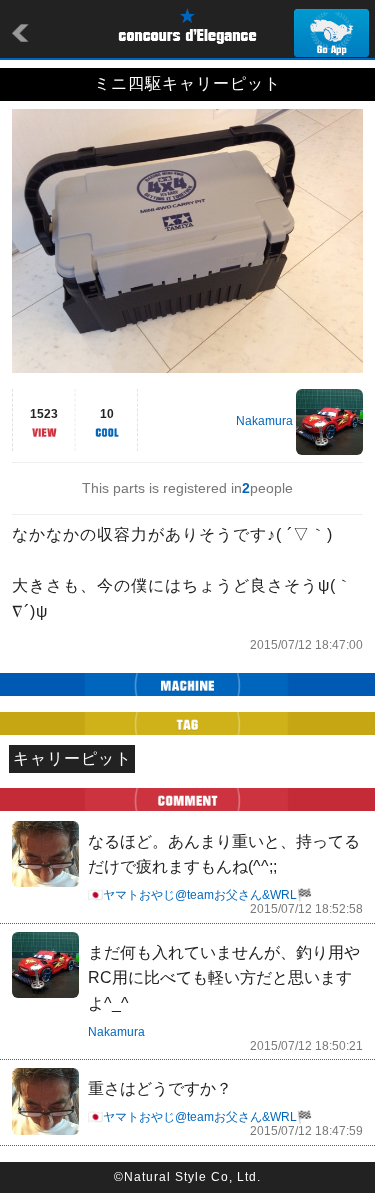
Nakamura (264, 421)
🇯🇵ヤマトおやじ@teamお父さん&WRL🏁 (200, 895)
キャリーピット (72, 758)
